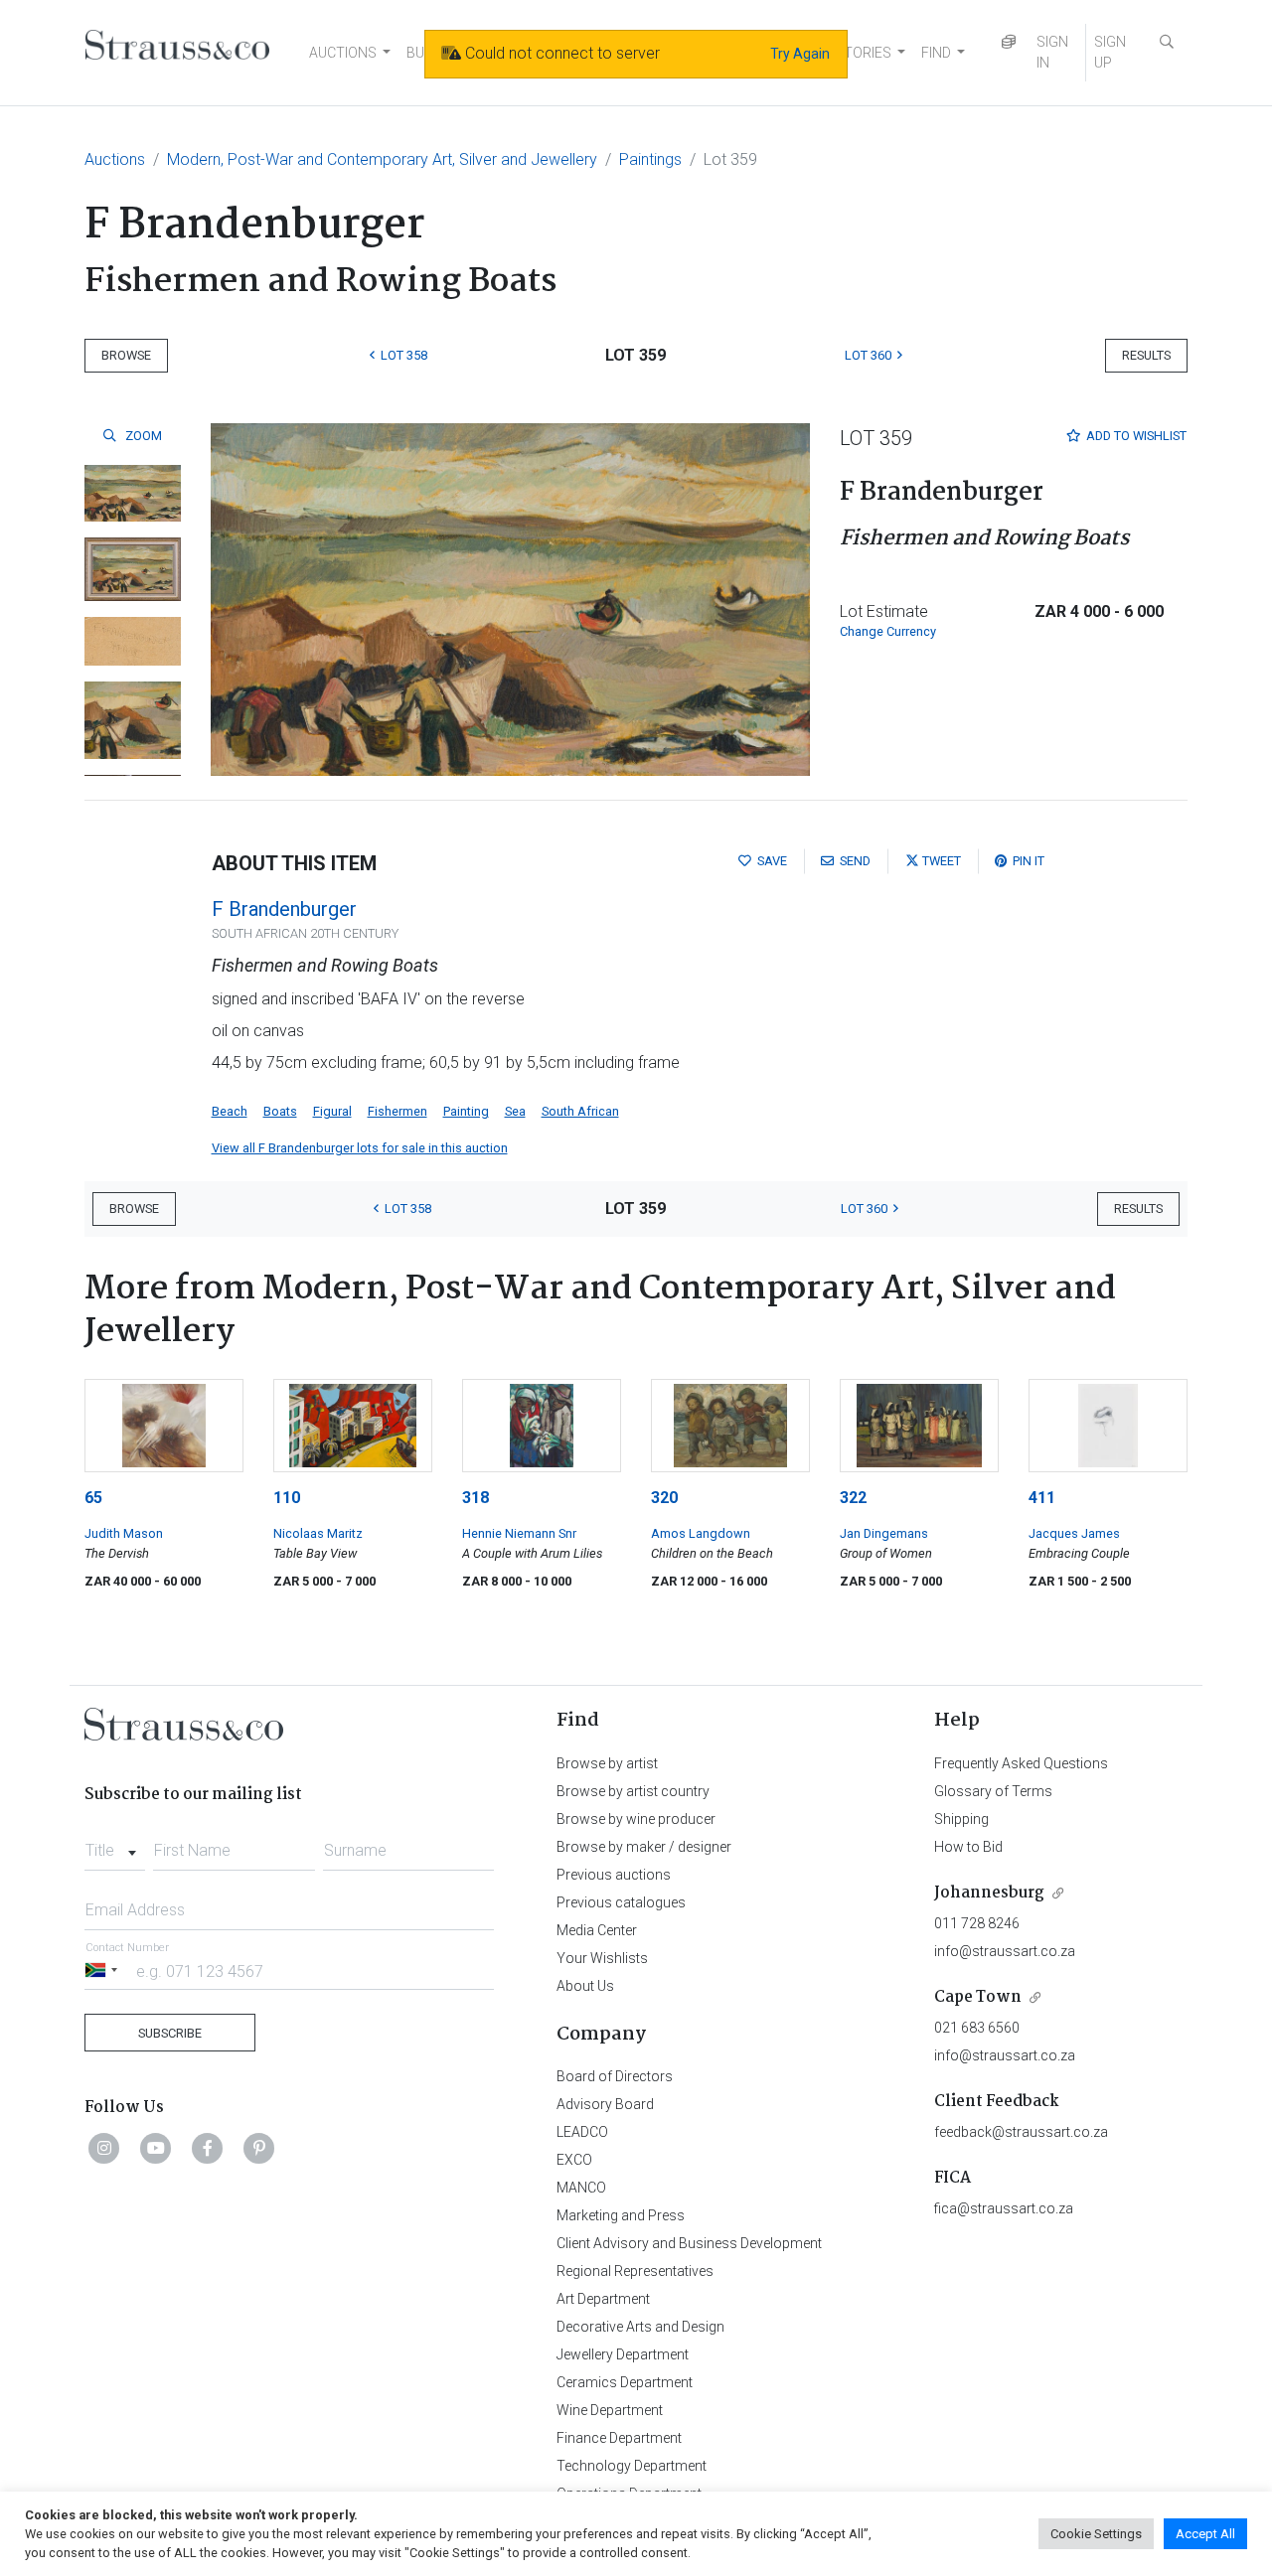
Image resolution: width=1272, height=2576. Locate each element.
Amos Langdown (701, 1533)
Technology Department (632, 2466)
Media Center (597, 1930)
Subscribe (170, 2033)
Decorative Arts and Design (640, 2327)
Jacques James (1074, 1533)
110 (287, 1498)
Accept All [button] (1205, 2534)
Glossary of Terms (993, 1791)
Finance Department (619, 2438)
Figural (332, 1111)
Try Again (800, 54)
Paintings (650, 159)
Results (1146, 355)
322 (853, 1498)
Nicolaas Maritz (318, 1533)
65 (93, 1498)
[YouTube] (156, 2148)
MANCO (581, 2188)
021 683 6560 (977, 2028)
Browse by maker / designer (644, 1847)
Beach (230, 1111)
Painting (466, 1111)
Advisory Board (605, 2104)
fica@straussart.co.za (1004, 2208)
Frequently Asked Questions (1021, 1763)
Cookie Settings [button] (1096, 2534)
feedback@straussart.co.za (1021, 2132)
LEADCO (582, 2132)
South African (580, 1111)
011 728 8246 (977, 1923)
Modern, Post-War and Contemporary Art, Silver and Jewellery (382, 159)
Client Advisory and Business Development (689, 2243)
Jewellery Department (623, 2354)
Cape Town (978, 1997)
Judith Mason (124, 1533)
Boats (280, 1111)
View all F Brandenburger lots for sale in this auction (360, 1148)
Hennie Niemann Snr (519, 1533)
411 (1042, 1498)
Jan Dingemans (884, 1533)
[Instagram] (104, 2148)
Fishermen (397, 1111)
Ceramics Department (625, 2382)
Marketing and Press (621, 2215)
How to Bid (968, 1847)
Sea (515, 1111)
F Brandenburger (284, 909)
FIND (936, 53)
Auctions (115, 159)
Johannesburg (989, 1893)
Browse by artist (607, 1763)
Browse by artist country (633, 1791)
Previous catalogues (621, 1902)
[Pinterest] (259, 2148)
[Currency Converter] (1009, 42)
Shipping (961, 1819)
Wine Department (610, 2410)
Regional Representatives (635, 2271)
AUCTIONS (343, 53)
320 (664, 1498)
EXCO (574, 2160)
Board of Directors (615, 2076)
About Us (585, 1986)
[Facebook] (208, 2148)
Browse (126, 355)
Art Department (603, 2299)
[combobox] (115, 1845)
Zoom (142, 436)
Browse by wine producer (636, 1819)
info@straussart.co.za (1005, 1951)
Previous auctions (614, 1875)
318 (476, 1498)
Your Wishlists (602, 1958)
